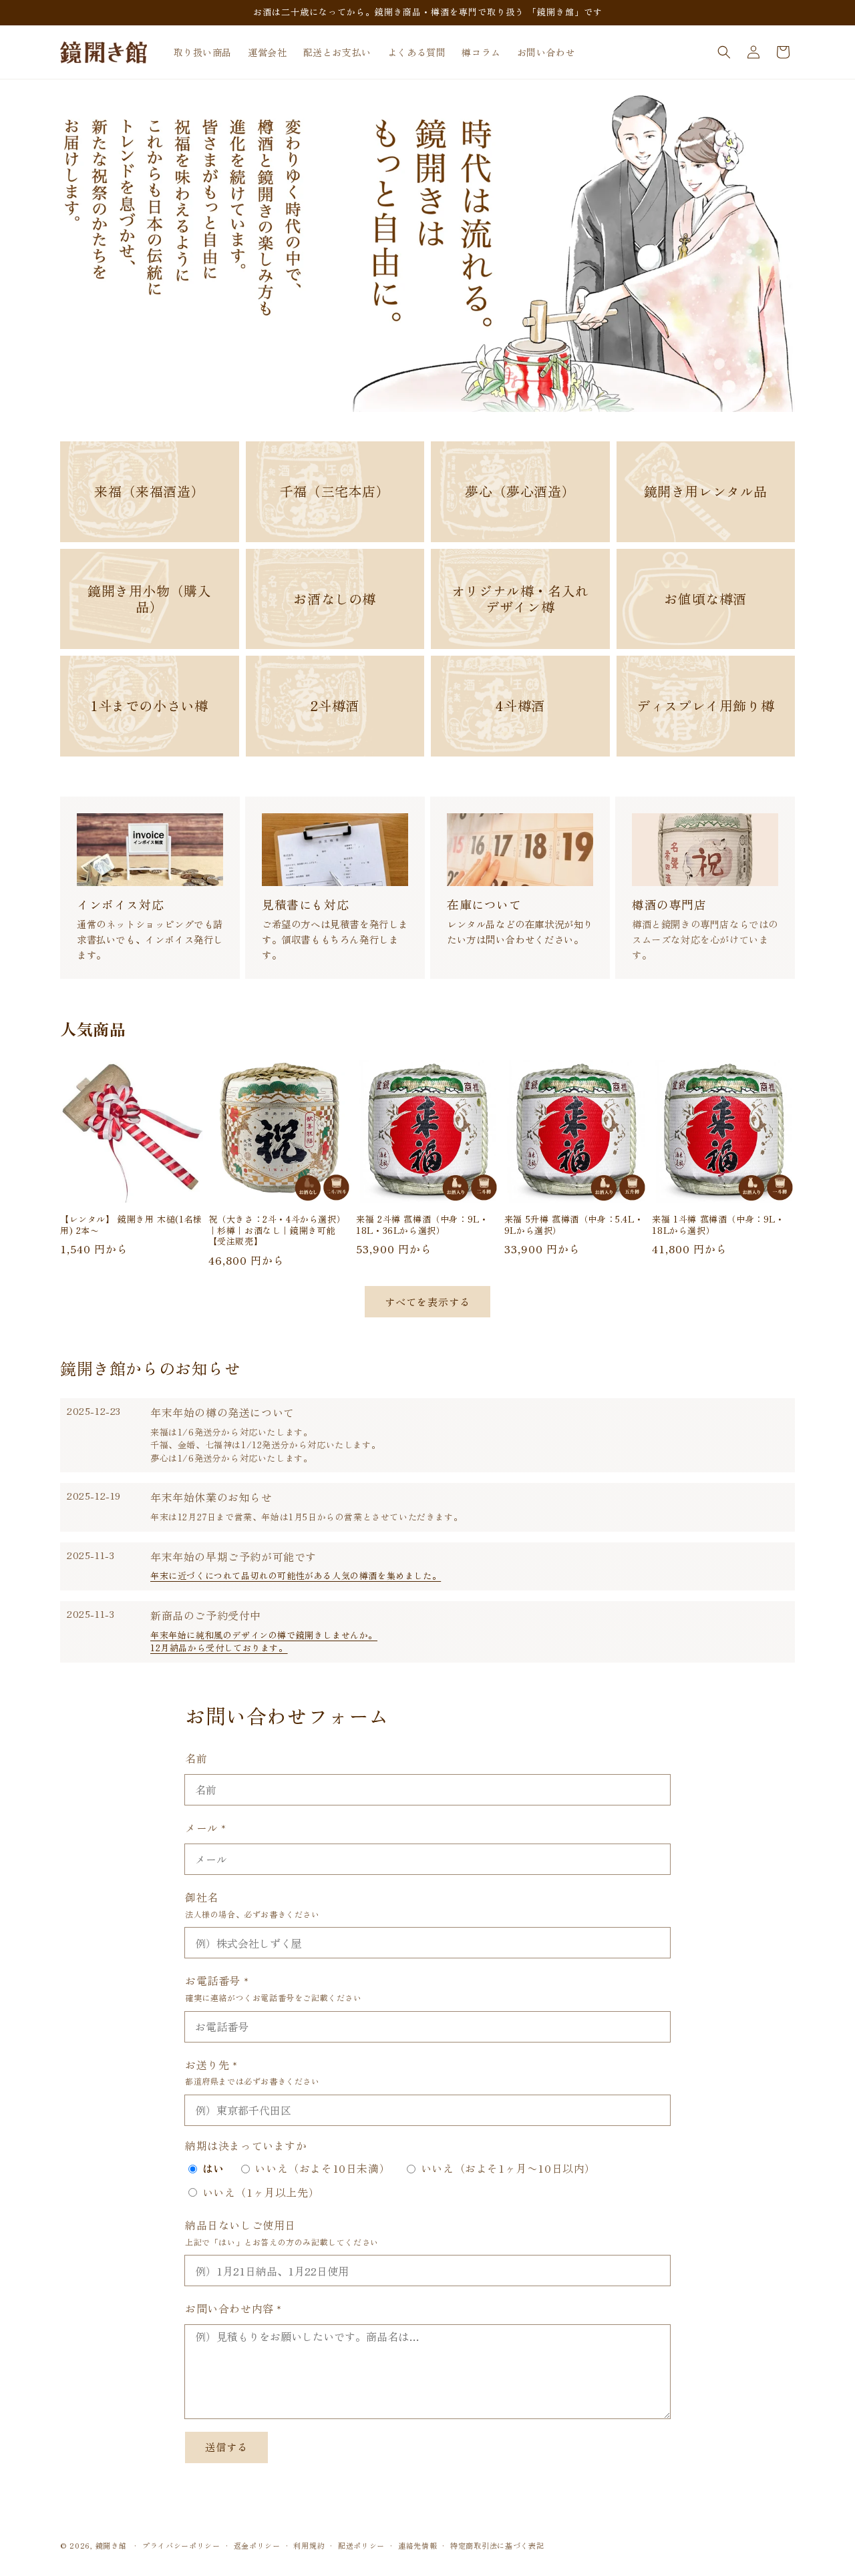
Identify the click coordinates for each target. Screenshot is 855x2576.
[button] (724, 52)
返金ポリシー (257, 2545)
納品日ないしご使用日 (240, 2225)
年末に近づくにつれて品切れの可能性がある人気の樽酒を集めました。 (296, 1575)
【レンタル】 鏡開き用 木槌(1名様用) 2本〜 (131, 1225)
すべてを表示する (427, 1301)
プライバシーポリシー (181, 2545)
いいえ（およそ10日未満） (322, 2168)
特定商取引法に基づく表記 (497, 2545)
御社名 (202, 1896)
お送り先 (211, 2064)
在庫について (484, 904)
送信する (226, 2447)
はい (213, 2168)
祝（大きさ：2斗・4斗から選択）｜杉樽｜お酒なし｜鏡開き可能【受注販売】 (277, 1230)
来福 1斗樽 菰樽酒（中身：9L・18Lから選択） (718, 1225)
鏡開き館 (111, 2545)
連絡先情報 (418, 2545)
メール (206, 1827)
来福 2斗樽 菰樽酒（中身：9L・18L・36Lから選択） (422, 1225)
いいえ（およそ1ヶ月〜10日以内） (508, 2168)
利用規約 (309, 2545)
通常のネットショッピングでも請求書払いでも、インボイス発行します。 (150, 938)
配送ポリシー (361, 2545)
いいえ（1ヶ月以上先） (261, 2192)
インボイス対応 (120, 904)
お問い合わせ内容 (233, 2308)
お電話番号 (217, 1980)
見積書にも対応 (305, 904)
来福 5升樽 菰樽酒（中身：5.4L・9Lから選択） (574, 1225)
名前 (196, 1758)
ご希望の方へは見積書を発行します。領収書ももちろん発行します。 (335, 938)
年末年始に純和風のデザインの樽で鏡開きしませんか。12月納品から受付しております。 (264, 1642)
